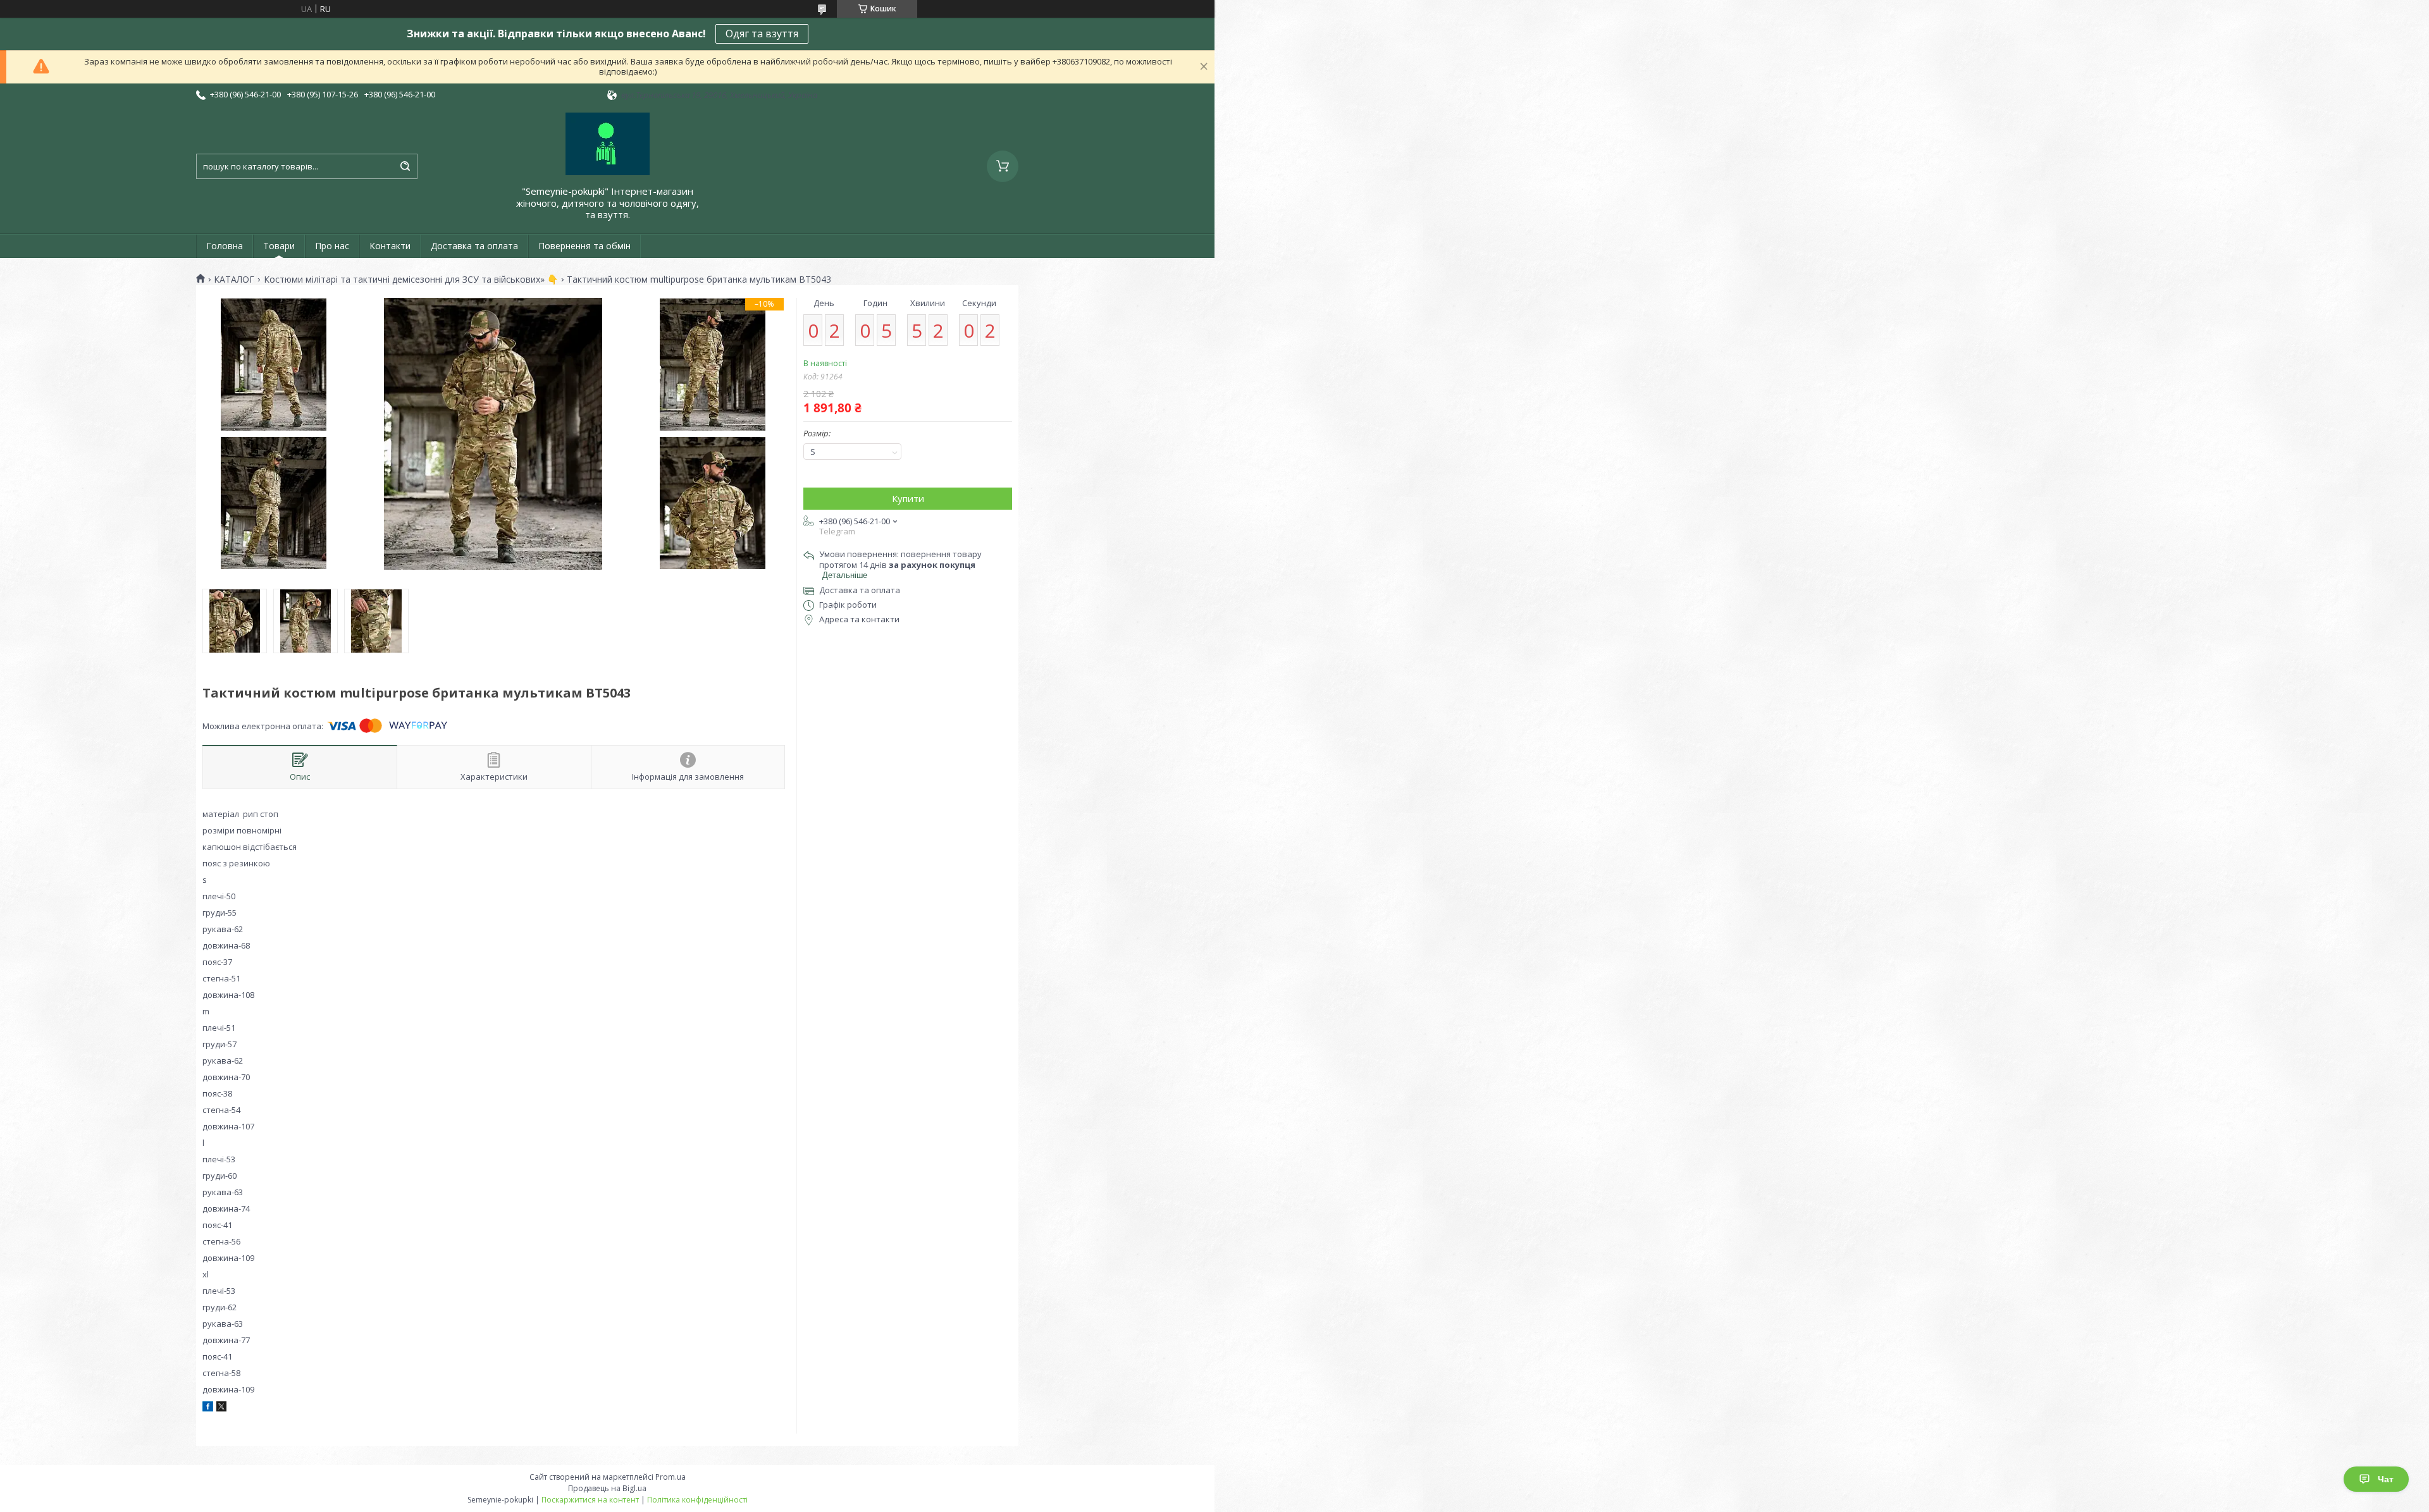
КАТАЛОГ (234, 280)
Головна (225, 246)
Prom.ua (671, 1477)
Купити (908, 498)
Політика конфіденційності (697, 1500)
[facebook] (208, 1408)
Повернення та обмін (584, 246)
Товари (279, 246)
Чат (2386, 1479)
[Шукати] (405, 166)
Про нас (332, 246)
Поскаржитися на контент (590, 1500)
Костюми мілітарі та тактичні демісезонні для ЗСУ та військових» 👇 (411, 280)
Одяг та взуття (762, 34)
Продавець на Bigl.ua (607, 1488)
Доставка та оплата (474, 246)
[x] (221, 1408)
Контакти (390, 246)
